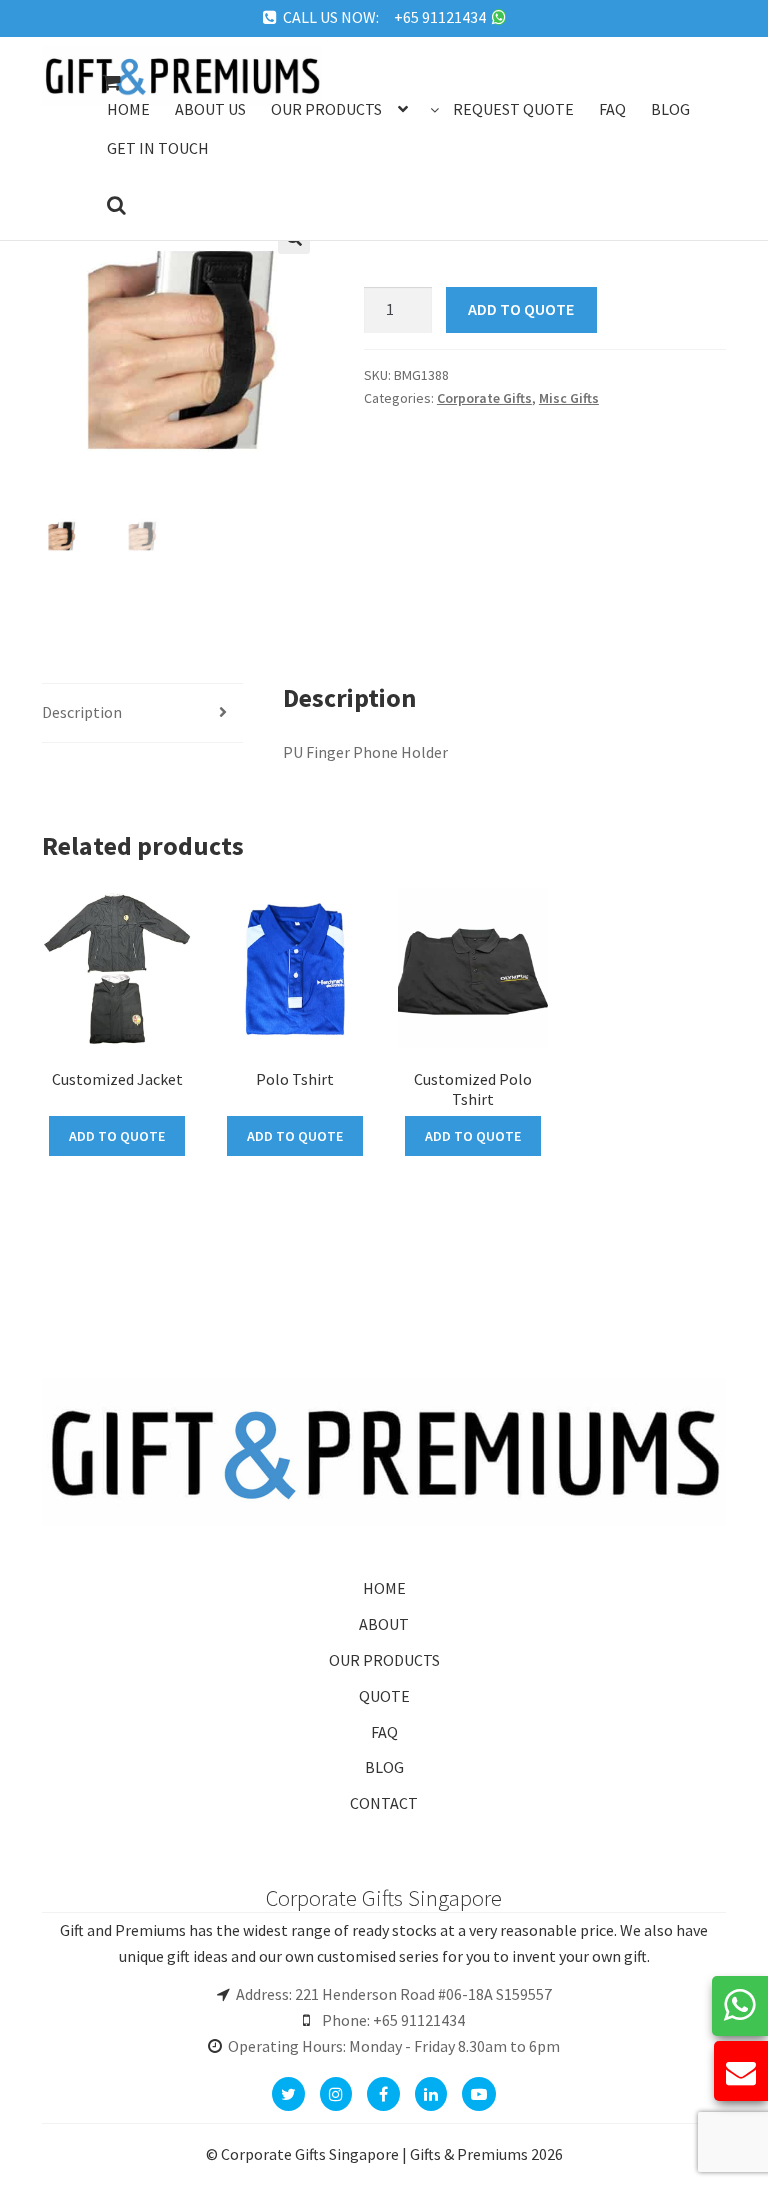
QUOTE (384, 1696)
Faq (612, 109)
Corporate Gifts (484, 398)
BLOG (384, 1767)
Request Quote (513, 109)
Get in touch (158, 148)
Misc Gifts (569, 398)
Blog (670, 109)
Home (128, 109)
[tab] (142, 713)
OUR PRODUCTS (384, 1660)
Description (82, 712)
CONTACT (384, 1803)
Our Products (326, 109)
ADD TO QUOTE (521, 309)
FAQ (384, 1732)
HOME (384, 1588)
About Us (210, 109)
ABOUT (384, 1624)
